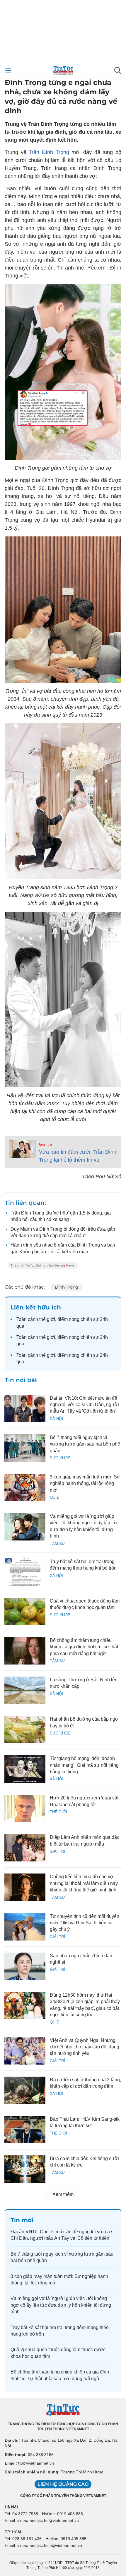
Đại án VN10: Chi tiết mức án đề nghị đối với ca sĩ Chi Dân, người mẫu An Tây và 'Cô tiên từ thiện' (84, 1405)
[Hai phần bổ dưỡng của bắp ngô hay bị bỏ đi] (25, 1730)
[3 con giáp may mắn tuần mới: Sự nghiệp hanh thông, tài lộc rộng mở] (25, 1487)
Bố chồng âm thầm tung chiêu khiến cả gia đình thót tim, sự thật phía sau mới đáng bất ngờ (84, 1647)
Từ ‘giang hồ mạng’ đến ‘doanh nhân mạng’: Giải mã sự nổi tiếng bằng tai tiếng (84, 1765)
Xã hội (56, 1419)
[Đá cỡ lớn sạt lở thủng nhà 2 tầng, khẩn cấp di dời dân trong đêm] (25, 2090)
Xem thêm (63, 2194)
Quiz (54, 1497)
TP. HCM (13, 2532)
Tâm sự (57, 1544)
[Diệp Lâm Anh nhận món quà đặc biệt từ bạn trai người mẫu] (25, 1848)
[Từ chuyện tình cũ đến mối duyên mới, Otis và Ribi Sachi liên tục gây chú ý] (25, 1927)
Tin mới (22, 2220)
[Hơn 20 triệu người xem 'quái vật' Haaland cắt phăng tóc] (25, 1808)
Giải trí (57, 1851)
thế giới (47, 1319)
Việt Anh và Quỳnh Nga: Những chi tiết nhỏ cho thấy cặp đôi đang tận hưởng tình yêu (85, 2047)
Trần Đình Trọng (49, 152)
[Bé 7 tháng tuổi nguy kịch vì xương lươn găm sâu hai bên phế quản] (25, 1448)
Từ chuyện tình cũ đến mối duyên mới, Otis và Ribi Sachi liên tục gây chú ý (85, 1923)
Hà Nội (11, 2507)
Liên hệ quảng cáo (63, 2484)
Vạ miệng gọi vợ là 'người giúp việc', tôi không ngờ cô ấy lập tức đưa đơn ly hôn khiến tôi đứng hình (61, 2305)
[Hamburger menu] (8, 71)
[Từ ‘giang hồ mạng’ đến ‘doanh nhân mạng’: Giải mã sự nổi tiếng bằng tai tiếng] (25, 1769)
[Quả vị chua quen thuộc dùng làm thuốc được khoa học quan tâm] (25, 1611)
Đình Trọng (67, 1287)
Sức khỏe (60, 1458)
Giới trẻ (45, 1144)
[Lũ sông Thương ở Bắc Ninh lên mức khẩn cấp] (25, 1690)
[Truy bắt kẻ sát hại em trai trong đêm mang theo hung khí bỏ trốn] (25, 1572)
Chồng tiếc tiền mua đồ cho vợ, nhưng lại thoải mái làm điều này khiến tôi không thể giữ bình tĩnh (84, 1883)
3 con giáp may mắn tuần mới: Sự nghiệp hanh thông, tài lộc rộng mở (85, 1483)
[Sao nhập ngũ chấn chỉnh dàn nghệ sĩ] (25, 1966)
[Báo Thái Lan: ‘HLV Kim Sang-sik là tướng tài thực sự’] (25, 2130)
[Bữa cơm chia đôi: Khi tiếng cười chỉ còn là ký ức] (25, 2169)
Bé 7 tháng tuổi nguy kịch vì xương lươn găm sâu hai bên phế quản (85, 1444)
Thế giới (58, 1812)
